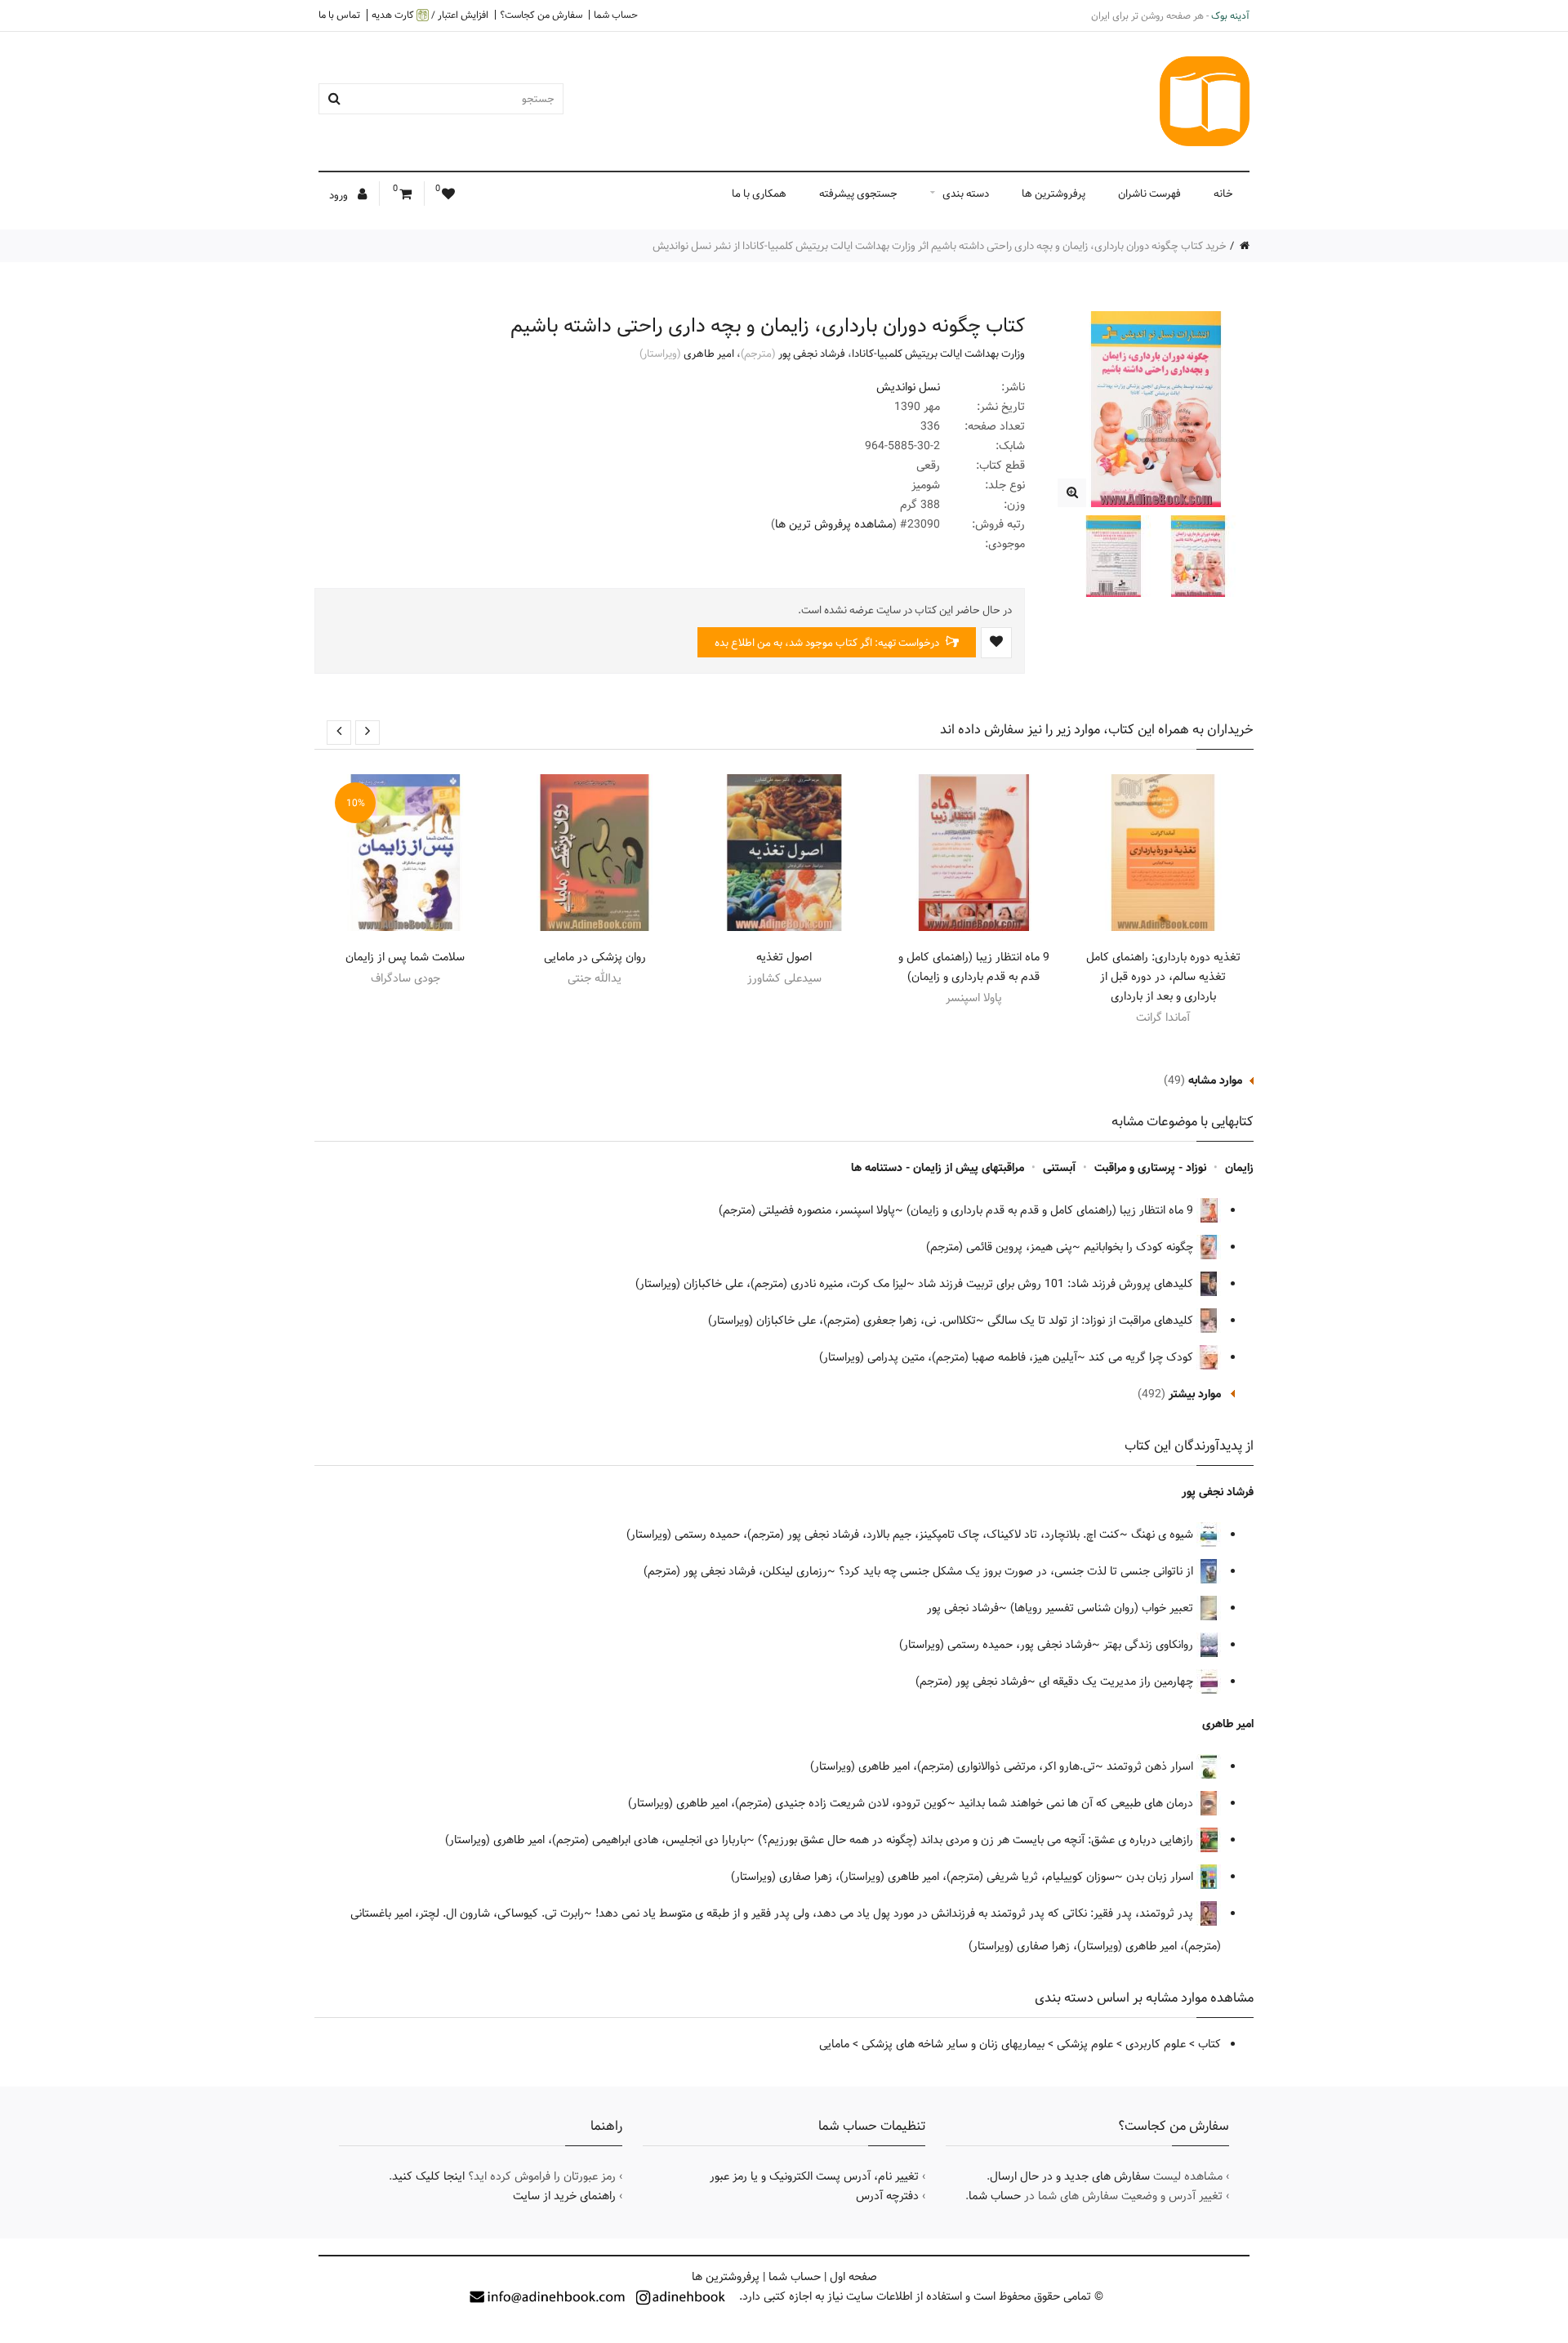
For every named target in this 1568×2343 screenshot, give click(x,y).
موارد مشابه (1215, 1080)
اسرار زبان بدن (1161, 1877)
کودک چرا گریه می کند (1141, 1357)
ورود (340, 195)
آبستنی (1059, 1168)
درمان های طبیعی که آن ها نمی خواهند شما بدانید (1078, 1803)
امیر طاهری (709, 354)
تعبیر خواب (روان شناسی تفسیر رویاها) (1103, 1608)
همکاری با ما (759, 194)
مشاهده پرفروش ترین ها (834, 524)
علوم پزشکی (1085, 2044)
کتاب (1209, 2044)
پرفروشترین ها (1053, 194)
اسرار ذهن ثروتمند (1151, 1766)
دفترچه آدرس (887, 2196)
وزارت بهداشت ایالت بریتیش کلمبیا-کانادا (938, 354)
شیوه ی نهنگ (1164, 1535)
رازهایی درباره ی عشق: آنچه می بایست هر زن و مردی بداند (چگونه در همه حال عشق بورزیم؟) (977, 1840)
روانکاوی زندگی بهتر (1150, 1645)
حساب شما (616, 15)
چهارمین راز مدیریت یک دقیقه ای (1118, 1682)
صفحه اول (853, 2277)
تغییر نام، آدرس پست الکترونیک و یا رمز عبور (814, 2176)
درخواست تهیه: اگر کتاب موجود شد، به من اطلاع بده (828, 643)
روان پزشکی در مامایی (595, 957)
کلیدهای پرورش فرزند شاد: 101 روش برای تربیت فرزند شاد (1057, 1284)
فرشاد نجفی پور (812, 354)
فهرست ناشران (1149, 194)
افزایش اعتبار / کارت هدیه (430, 15)
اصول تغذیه (784, 957)
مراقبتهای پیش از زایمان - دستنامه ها (938, 1168)
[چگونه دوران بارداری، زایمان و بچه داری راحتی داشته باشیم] (1072, 493)
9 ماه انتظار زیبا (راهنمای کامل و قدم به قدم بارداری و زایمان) (974, 967)
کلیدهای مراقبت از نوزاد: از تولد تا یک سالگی (1092, 1321)
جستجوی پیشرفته (858, 194)
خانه (1223, 194)
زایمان (1239, 1168)
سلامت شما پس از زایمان (405, 957)
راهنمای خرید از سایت (564, 2196)
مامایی (834, 2044)
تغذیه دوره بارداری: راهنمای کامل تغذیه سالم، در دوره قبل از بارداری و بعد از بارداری (1163, 977)
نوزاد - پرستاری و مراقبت (1150, 1168)
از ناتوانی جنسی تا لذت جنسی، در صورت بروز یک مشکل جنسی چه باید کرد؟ (1018, 1571)
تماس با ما (339, 15)
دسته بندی (966, 194)
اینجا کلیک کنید (428, 2176)
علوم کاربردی (1156, 2044)
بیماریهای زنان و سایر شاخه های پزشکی (953, 2044)
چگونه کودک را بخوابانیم (1140, 1247)
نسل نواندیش (908, 387)
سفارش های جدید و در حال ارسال (1070, 2176)
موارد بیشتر (1195, 1394)
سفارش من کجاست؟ (541, 15)
